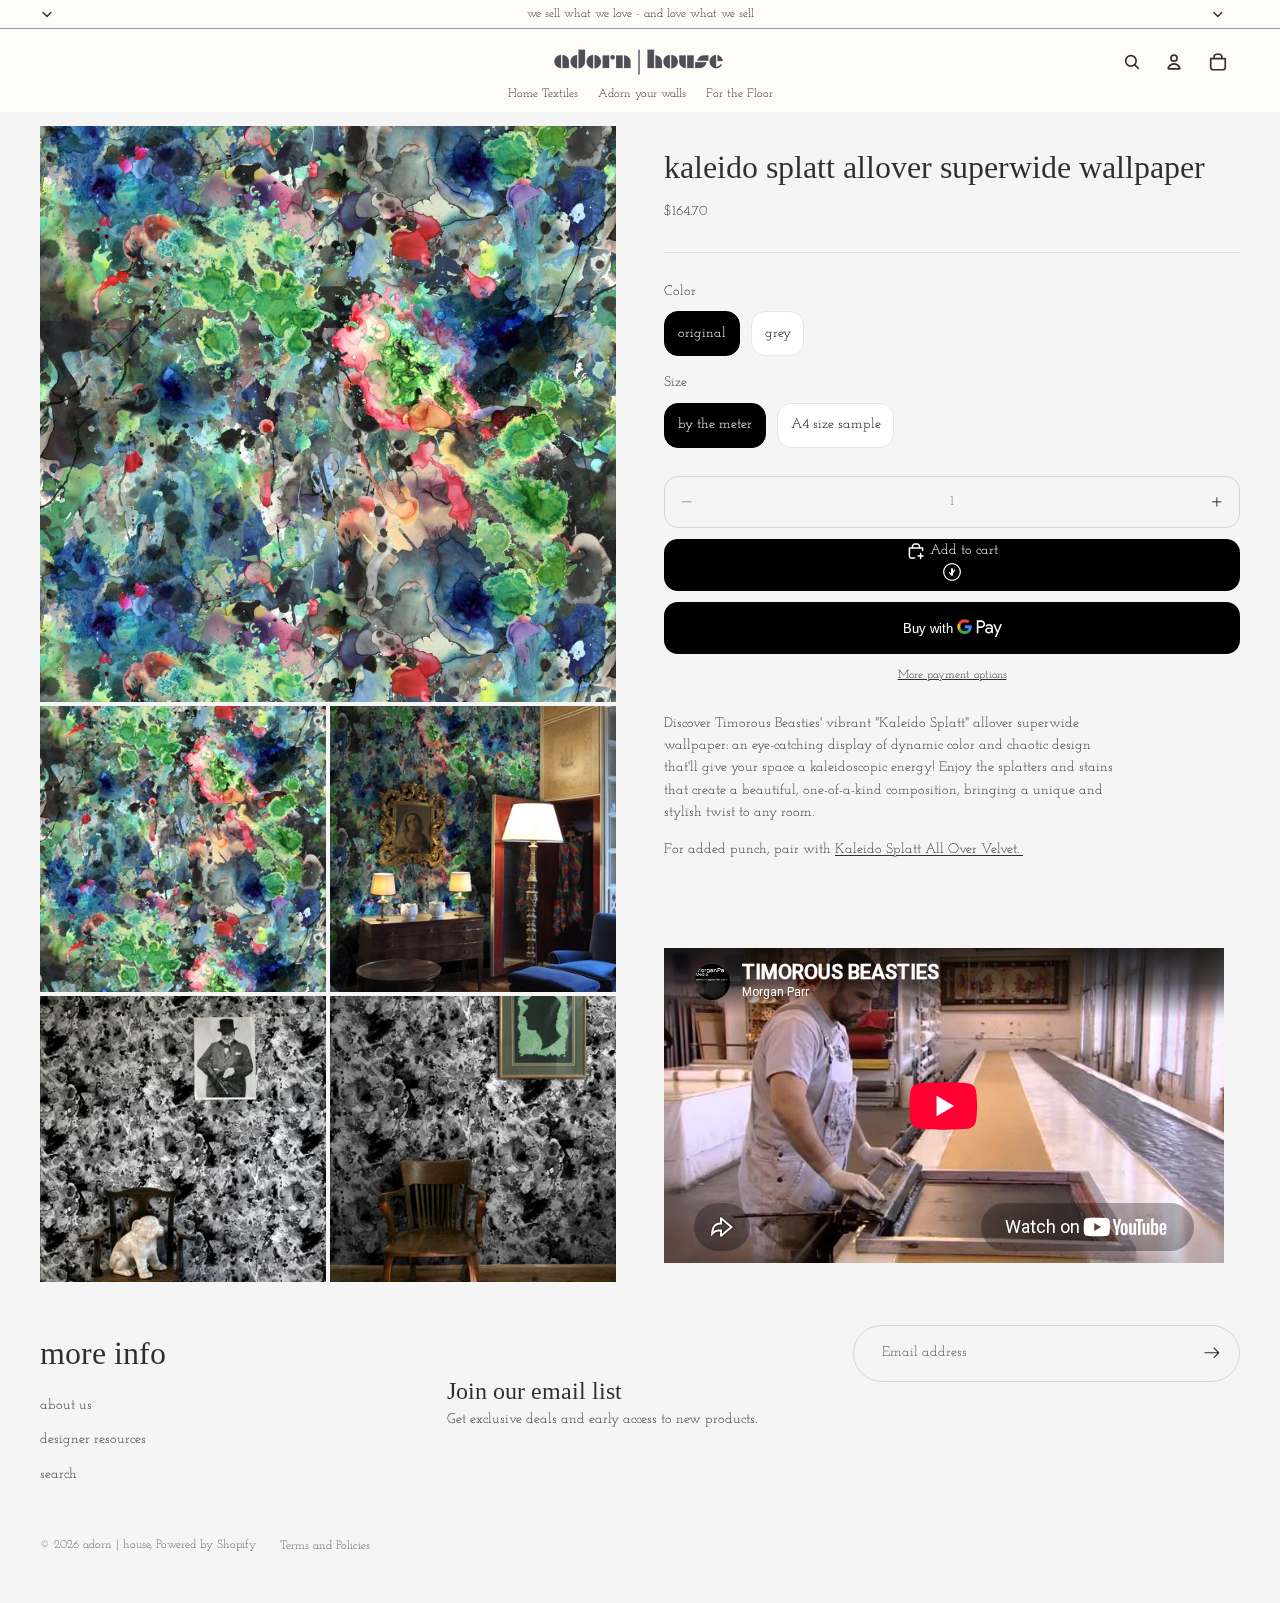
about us (66, 1405)
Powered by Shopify (206, 1545)
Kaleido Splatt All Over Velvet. (929, 849)
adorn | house (116, 1545)
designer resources (93, 1439)
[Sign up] (1212, 1353)
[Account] (1174, 62)
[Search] (1132, 62)
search (58, 1474)
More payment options (952, 675)
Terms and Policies (325, 1546)
